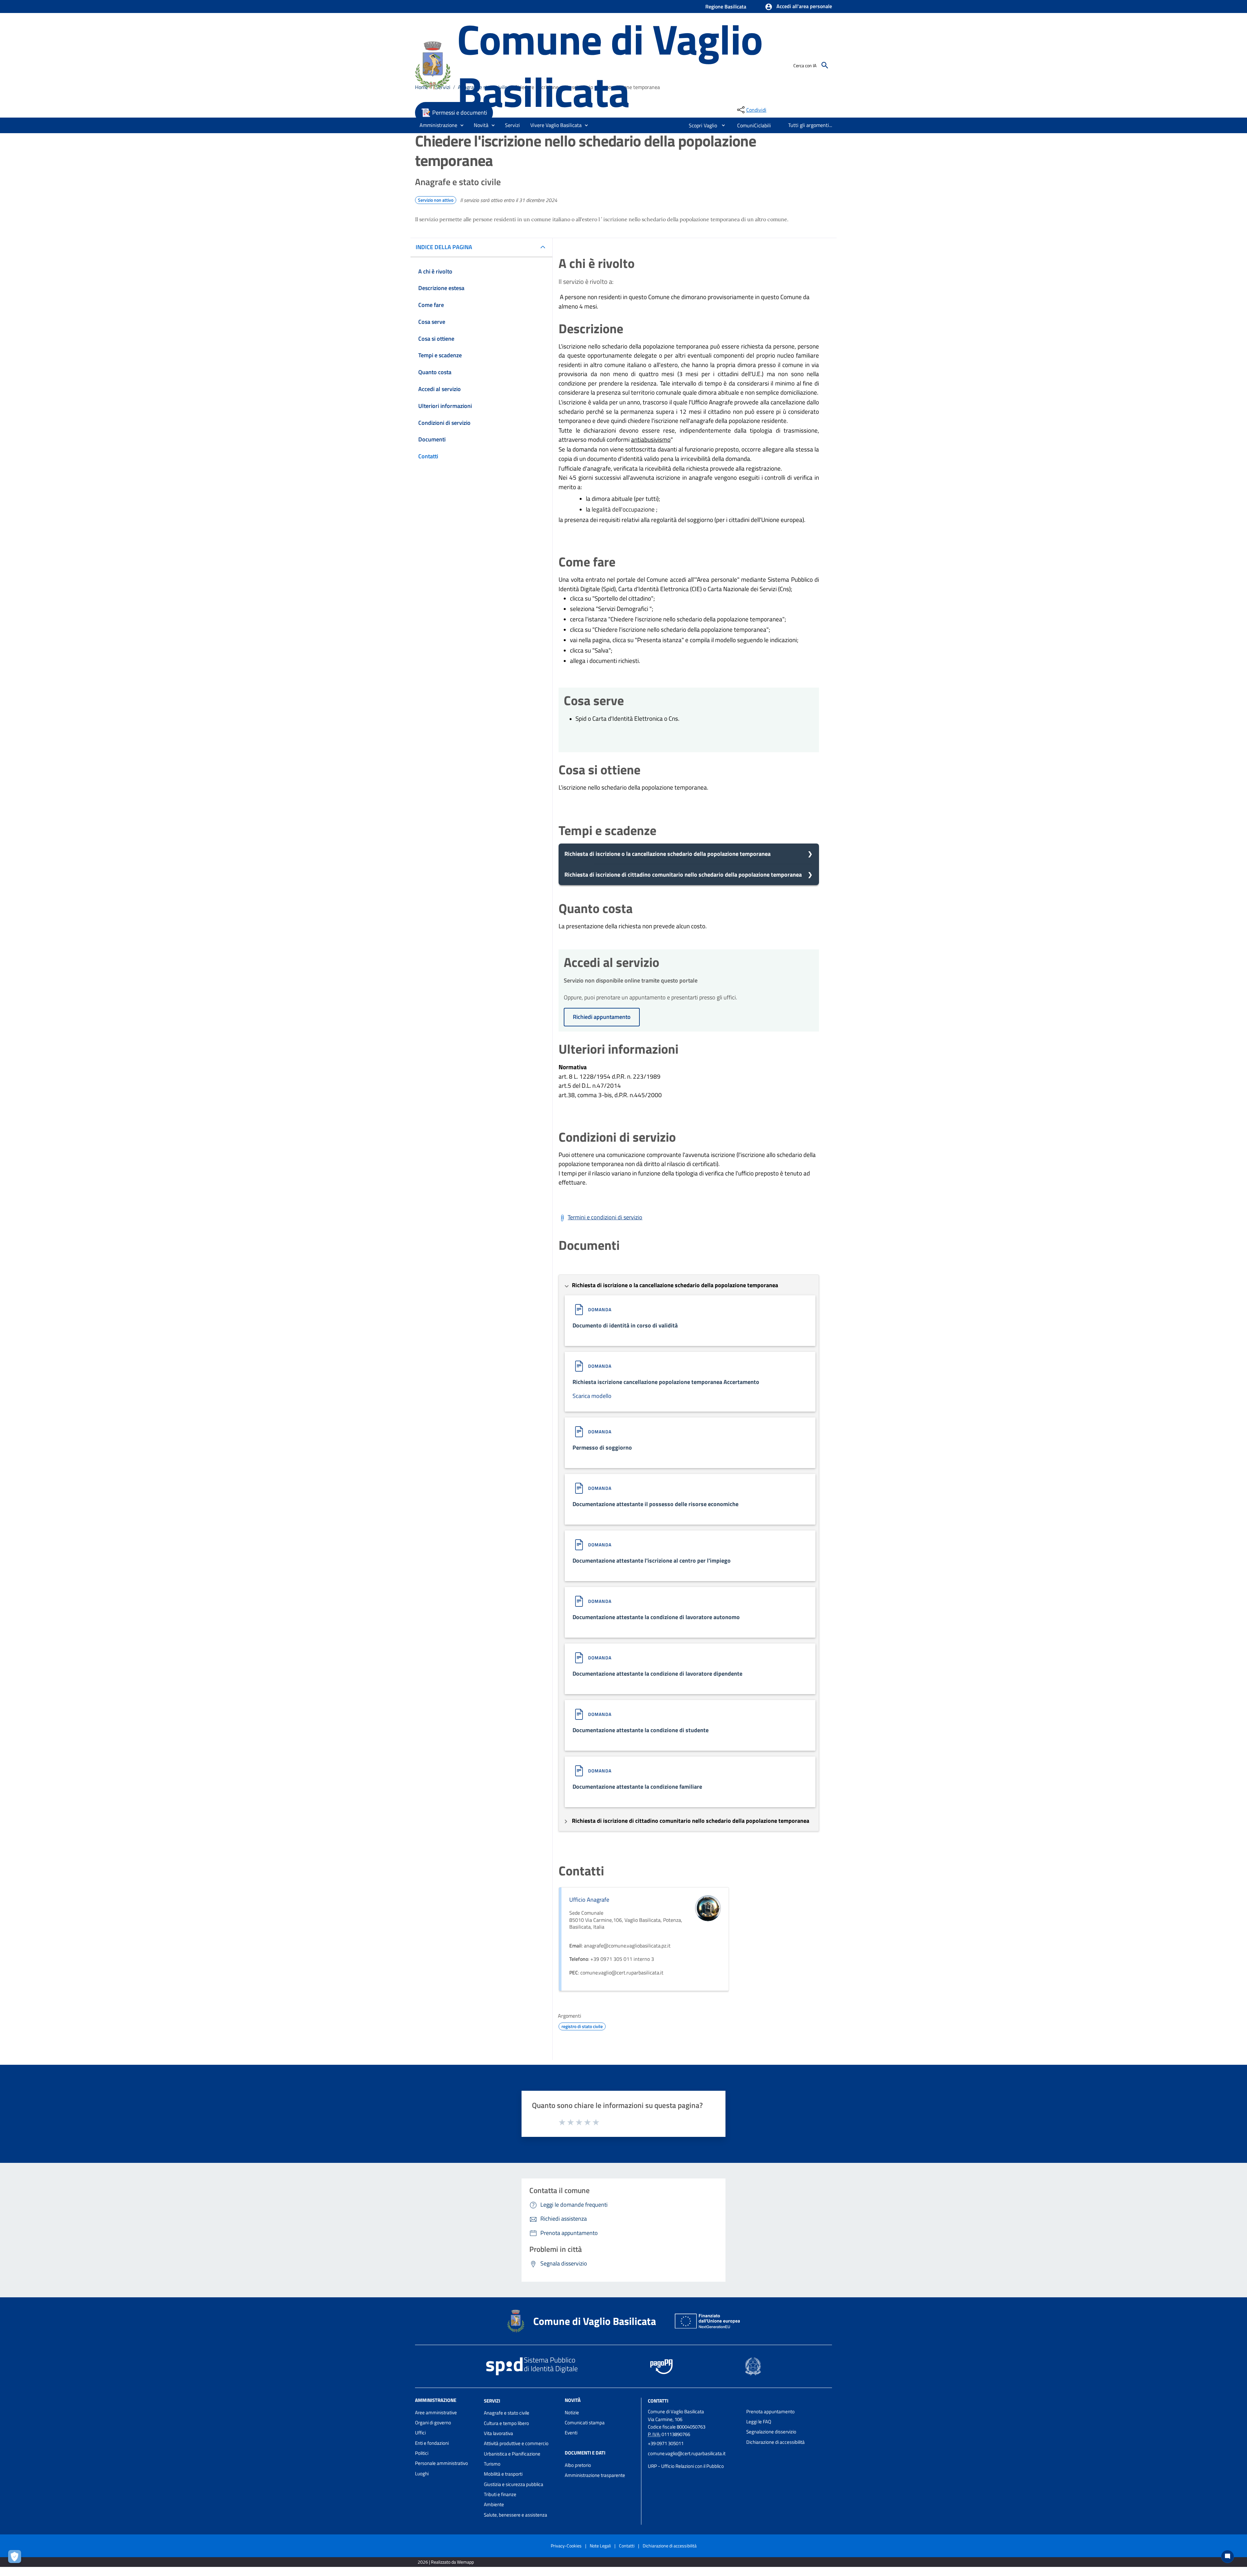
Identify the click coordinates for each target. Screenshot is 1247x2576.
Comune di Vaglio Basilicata (610, 65)
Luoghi (422, 2474)
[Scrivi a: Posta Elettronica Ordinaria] (694, 2460)
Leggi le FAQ (759, 2422)
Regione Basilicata (726, 6)
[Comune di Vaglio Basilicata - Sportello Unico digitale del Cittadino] (433, 64)
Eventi (571, 2433)
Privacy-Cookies (566, 2546)
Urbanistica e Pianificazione (512, 2454)
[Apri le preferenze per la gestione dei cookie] (16, 2558)
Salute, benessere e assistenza (516, 2515)
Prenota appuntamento (770, 2411)
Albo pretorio (578, 2465)
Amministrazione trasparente (595, 2475)
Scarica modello (592, 1396)
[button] (798, 7)
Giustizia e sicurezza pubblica (514, 2484)
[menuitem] (700, 125)
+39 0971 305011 (666, 2443)
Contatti (658, 2400)
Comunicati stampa (585, 2423)
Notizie (572, 2412)
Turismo (492, 2464)
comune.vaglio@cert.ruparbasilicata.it (687, 2453)
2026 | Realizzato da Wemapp (446, 2562)
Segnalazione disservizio (771, 2432)
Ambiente (494, 2504)
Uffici (420, 2433)
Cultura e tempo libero (506, 2423)
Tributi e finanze (500, 2494)
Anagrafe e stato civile (507, 2413)
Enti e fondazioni (432, 2443)
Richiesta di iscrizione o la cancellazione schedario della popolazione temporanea (668, 854)
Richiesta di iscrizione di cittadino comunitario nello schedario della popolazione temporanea (683, 875)
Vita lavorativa (498, 2433)
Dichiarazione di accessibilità (775, 2442)
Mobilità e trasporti (503, 2474)
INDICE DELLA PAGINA (444, 247)
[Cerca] (825, 65)
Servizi (492, 2400)
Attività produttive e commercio (516, 2443)
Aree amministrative (436, 2412)
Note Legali (600, 2546)
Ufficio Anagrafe (589, 1900)
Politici (422, 2453)
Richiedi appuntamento (602, 1017)
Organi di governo (433, 2423)
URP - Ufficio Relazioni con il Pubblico (686, 2466)
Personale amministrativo (441, 2463)
